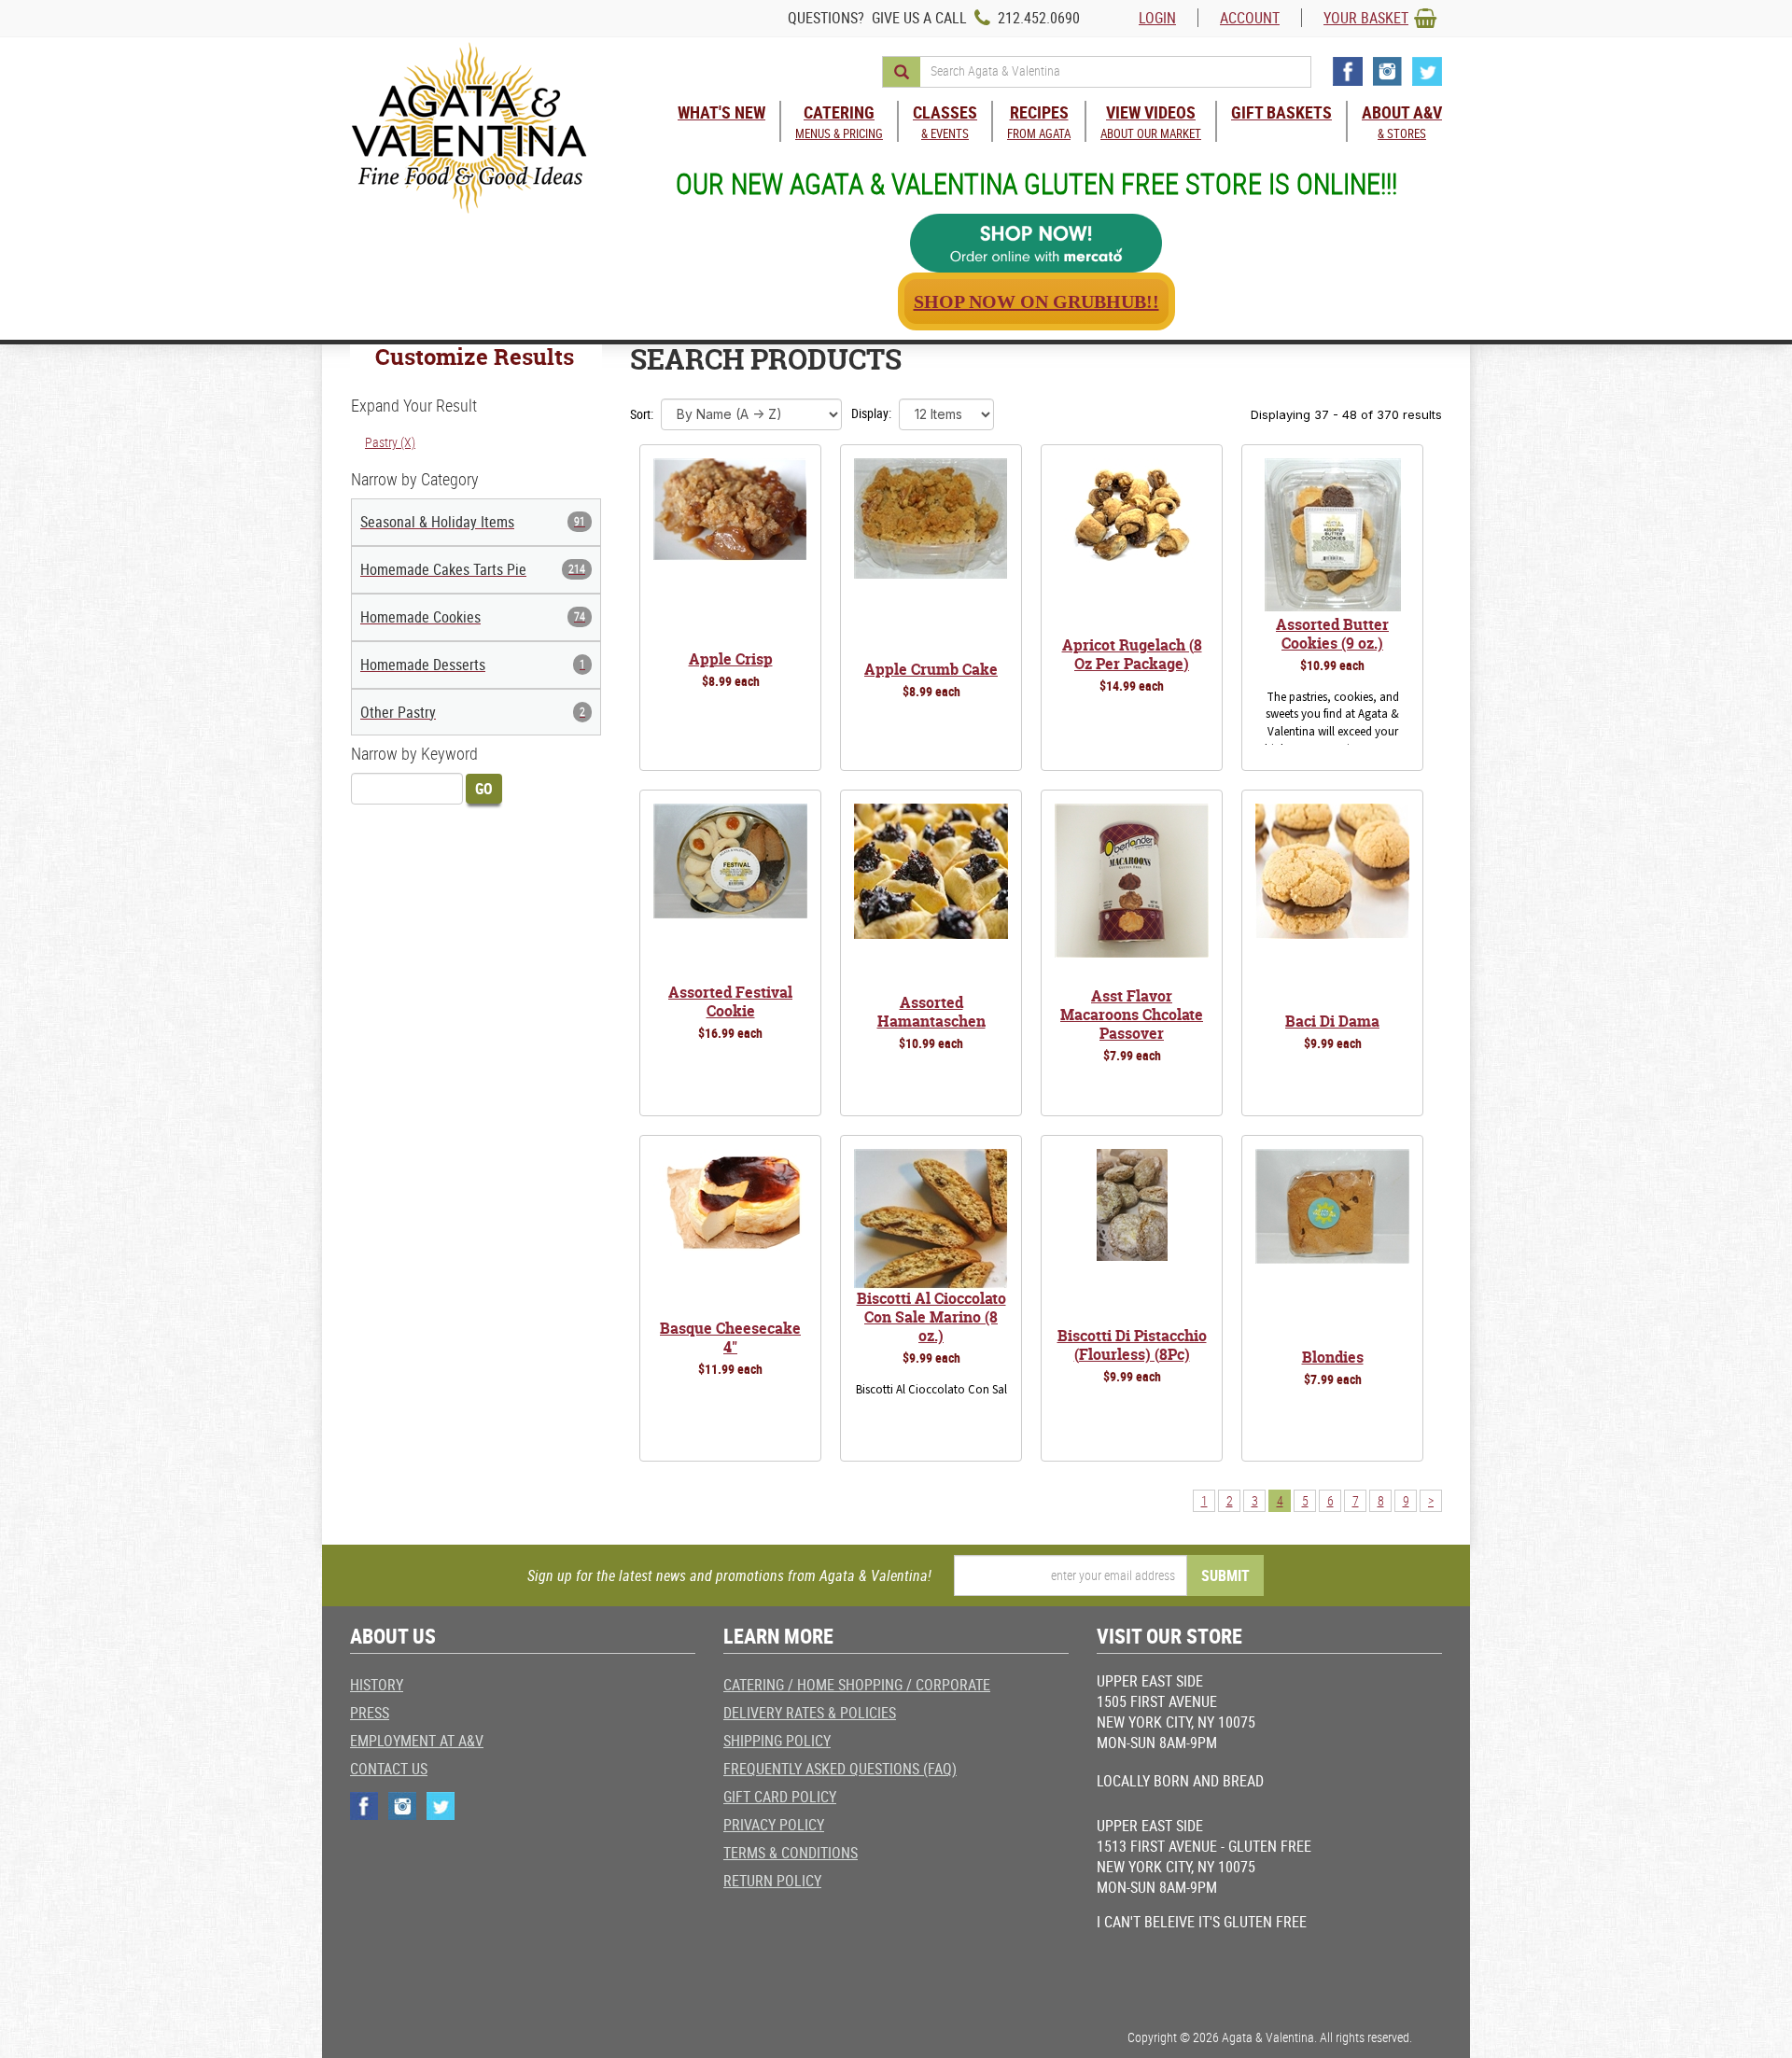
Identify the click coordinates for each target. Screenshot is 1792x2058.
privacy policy (774, 1825)
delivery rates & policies (810, 1713)
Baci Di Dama (1332, 1021)
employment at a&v (417, 1741)
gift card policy (780, 1797)
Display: (871, 413)
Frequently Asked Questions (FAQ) (840, 1769)
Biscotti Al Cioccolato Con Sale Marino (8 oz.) (931, 1317)
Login (1157, 18)
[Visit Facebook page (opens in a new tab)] (1348, 71)
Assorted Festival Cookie (730, 1001)
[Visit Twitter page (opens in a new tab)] (1427, 71)
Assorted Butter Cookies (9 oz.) (1332, 634)
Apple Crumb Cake (931, 669)
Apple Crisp (731, 659)
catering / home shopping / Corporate (857, 1685)
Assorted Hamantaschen (931, 1012)
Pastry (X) (390, 442)
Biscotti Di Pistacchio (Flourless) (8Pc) (1132, 1345)
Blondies (1333, 1357)
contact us (389, 1769)
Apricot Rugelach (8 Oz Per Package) (1132, 654)
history (377, 1685)
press (370, 1713)
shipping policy (777, 1741)
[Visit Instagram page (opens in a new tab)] (1387, 71)
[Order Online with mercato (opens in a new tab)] (1036, 243)
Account (1250, 18)
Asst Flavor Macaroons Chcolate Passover (1132, 1015)
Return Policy (772, 1881)
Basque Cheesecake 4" (730, 1337)
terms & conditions (791, 1853)
